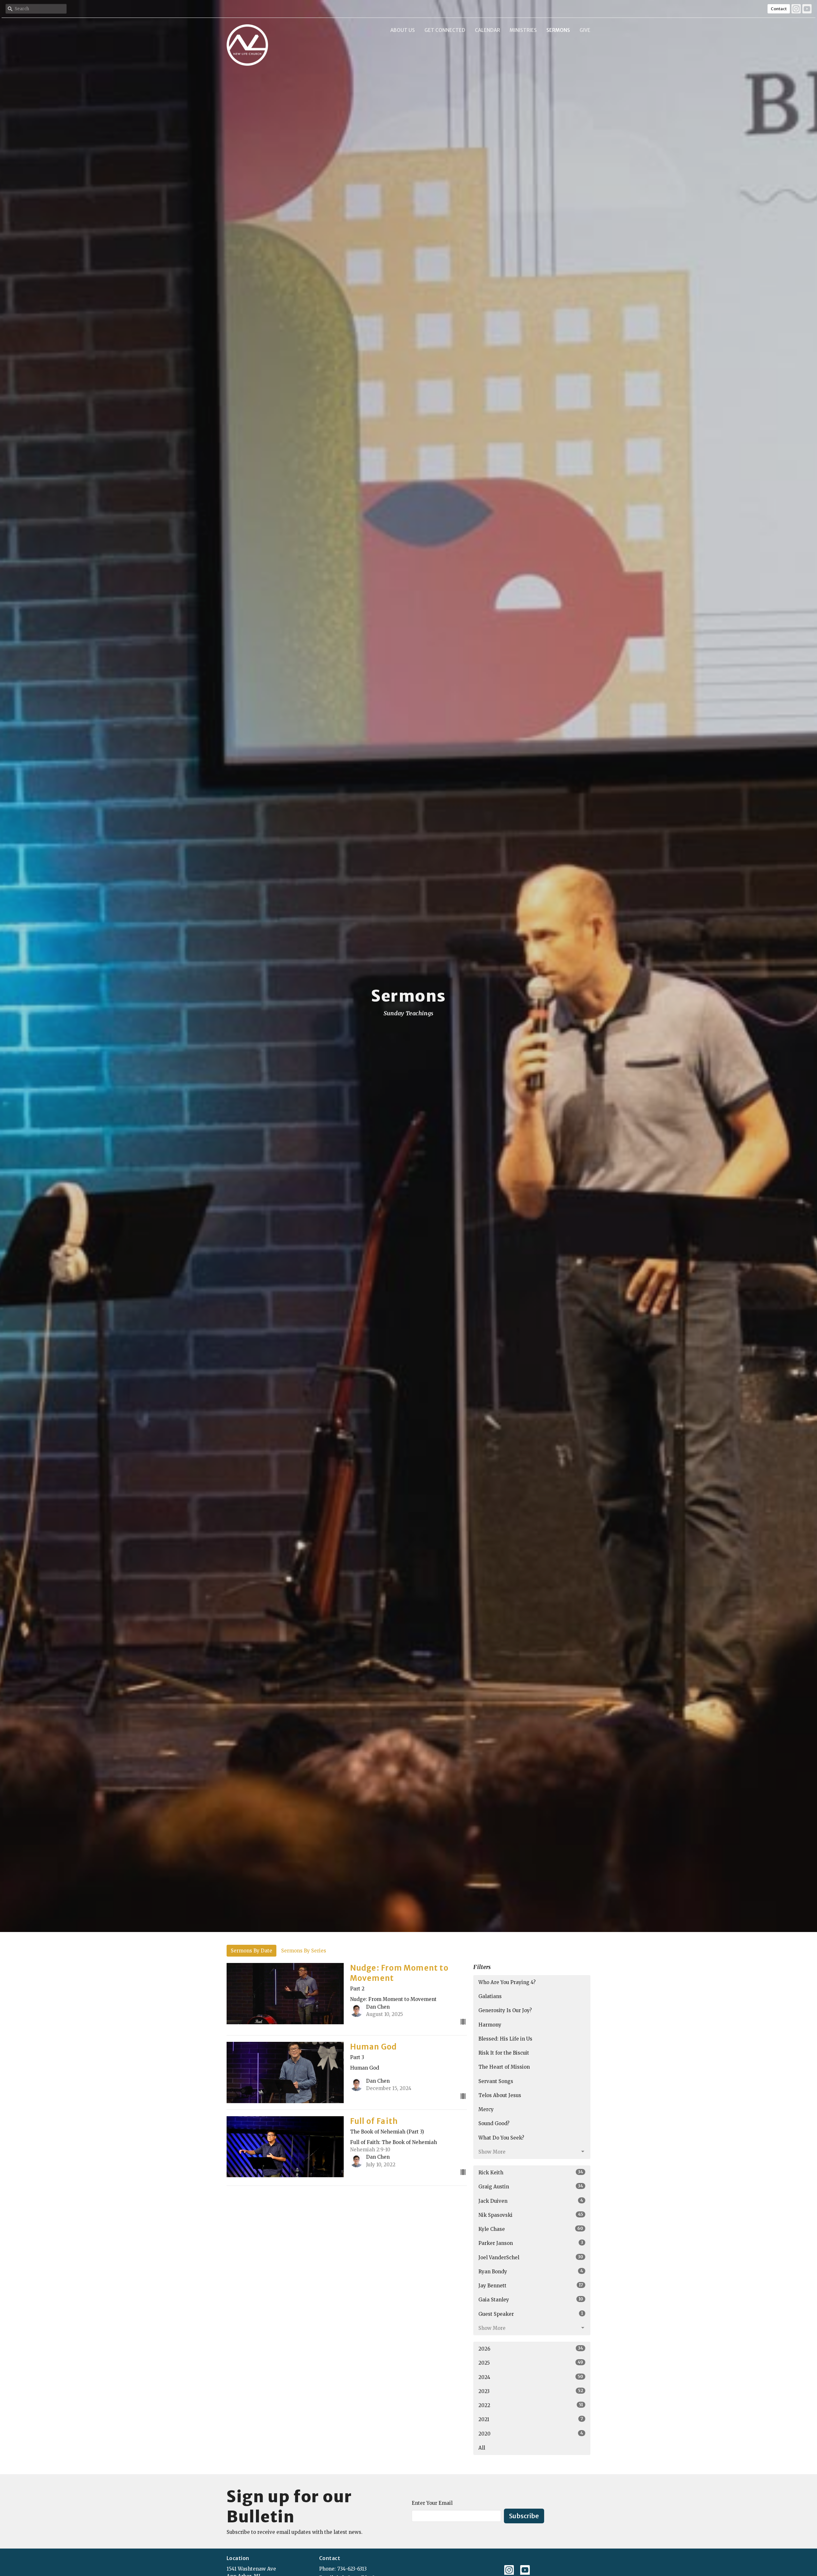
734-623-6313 (352, 2569)
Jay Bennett (531, 2285)
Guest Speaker (531, 2314)
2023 (531, 2391)
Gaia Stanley (531, 2299)
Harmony (490, 2025)
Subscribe (524, 2516)
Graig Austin (531, 2186)
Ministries (523, 30)
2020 (531, 2434)
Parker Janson (531, 2243)
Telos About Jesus (500, 2095)
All (482, 2448)
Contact (779, 9)
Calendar (487, 30)
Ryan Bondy (531, 2271)
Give (585, 30)
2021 (531, 2419)
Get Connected (445, 30)
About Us (403, 30)
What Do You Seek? (501, 2138)
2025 (531, 2363)
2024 (531, 2377)
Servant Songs (496, 2081)
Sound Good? (494, 2123)
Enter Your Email (432, 2503)
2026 (531, 2349)
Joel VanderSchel (531, 2257)
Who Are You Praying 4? (507, 1982)
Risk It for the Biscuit (504, 2053)
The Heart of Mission (504, 2067)
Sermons (558, 30)
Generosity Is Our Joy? (505, 2010)
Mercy (486, 2109)
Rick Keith (531, 2172)
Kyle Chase (531, 2229)
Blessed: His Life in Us (505, 2039)
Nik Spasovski (531, 2215)
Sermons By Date (251, 1951)
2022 (531, 2405)
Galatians (490, 1996)
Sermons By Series (304, 1951)
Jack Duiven (531, 2201)
